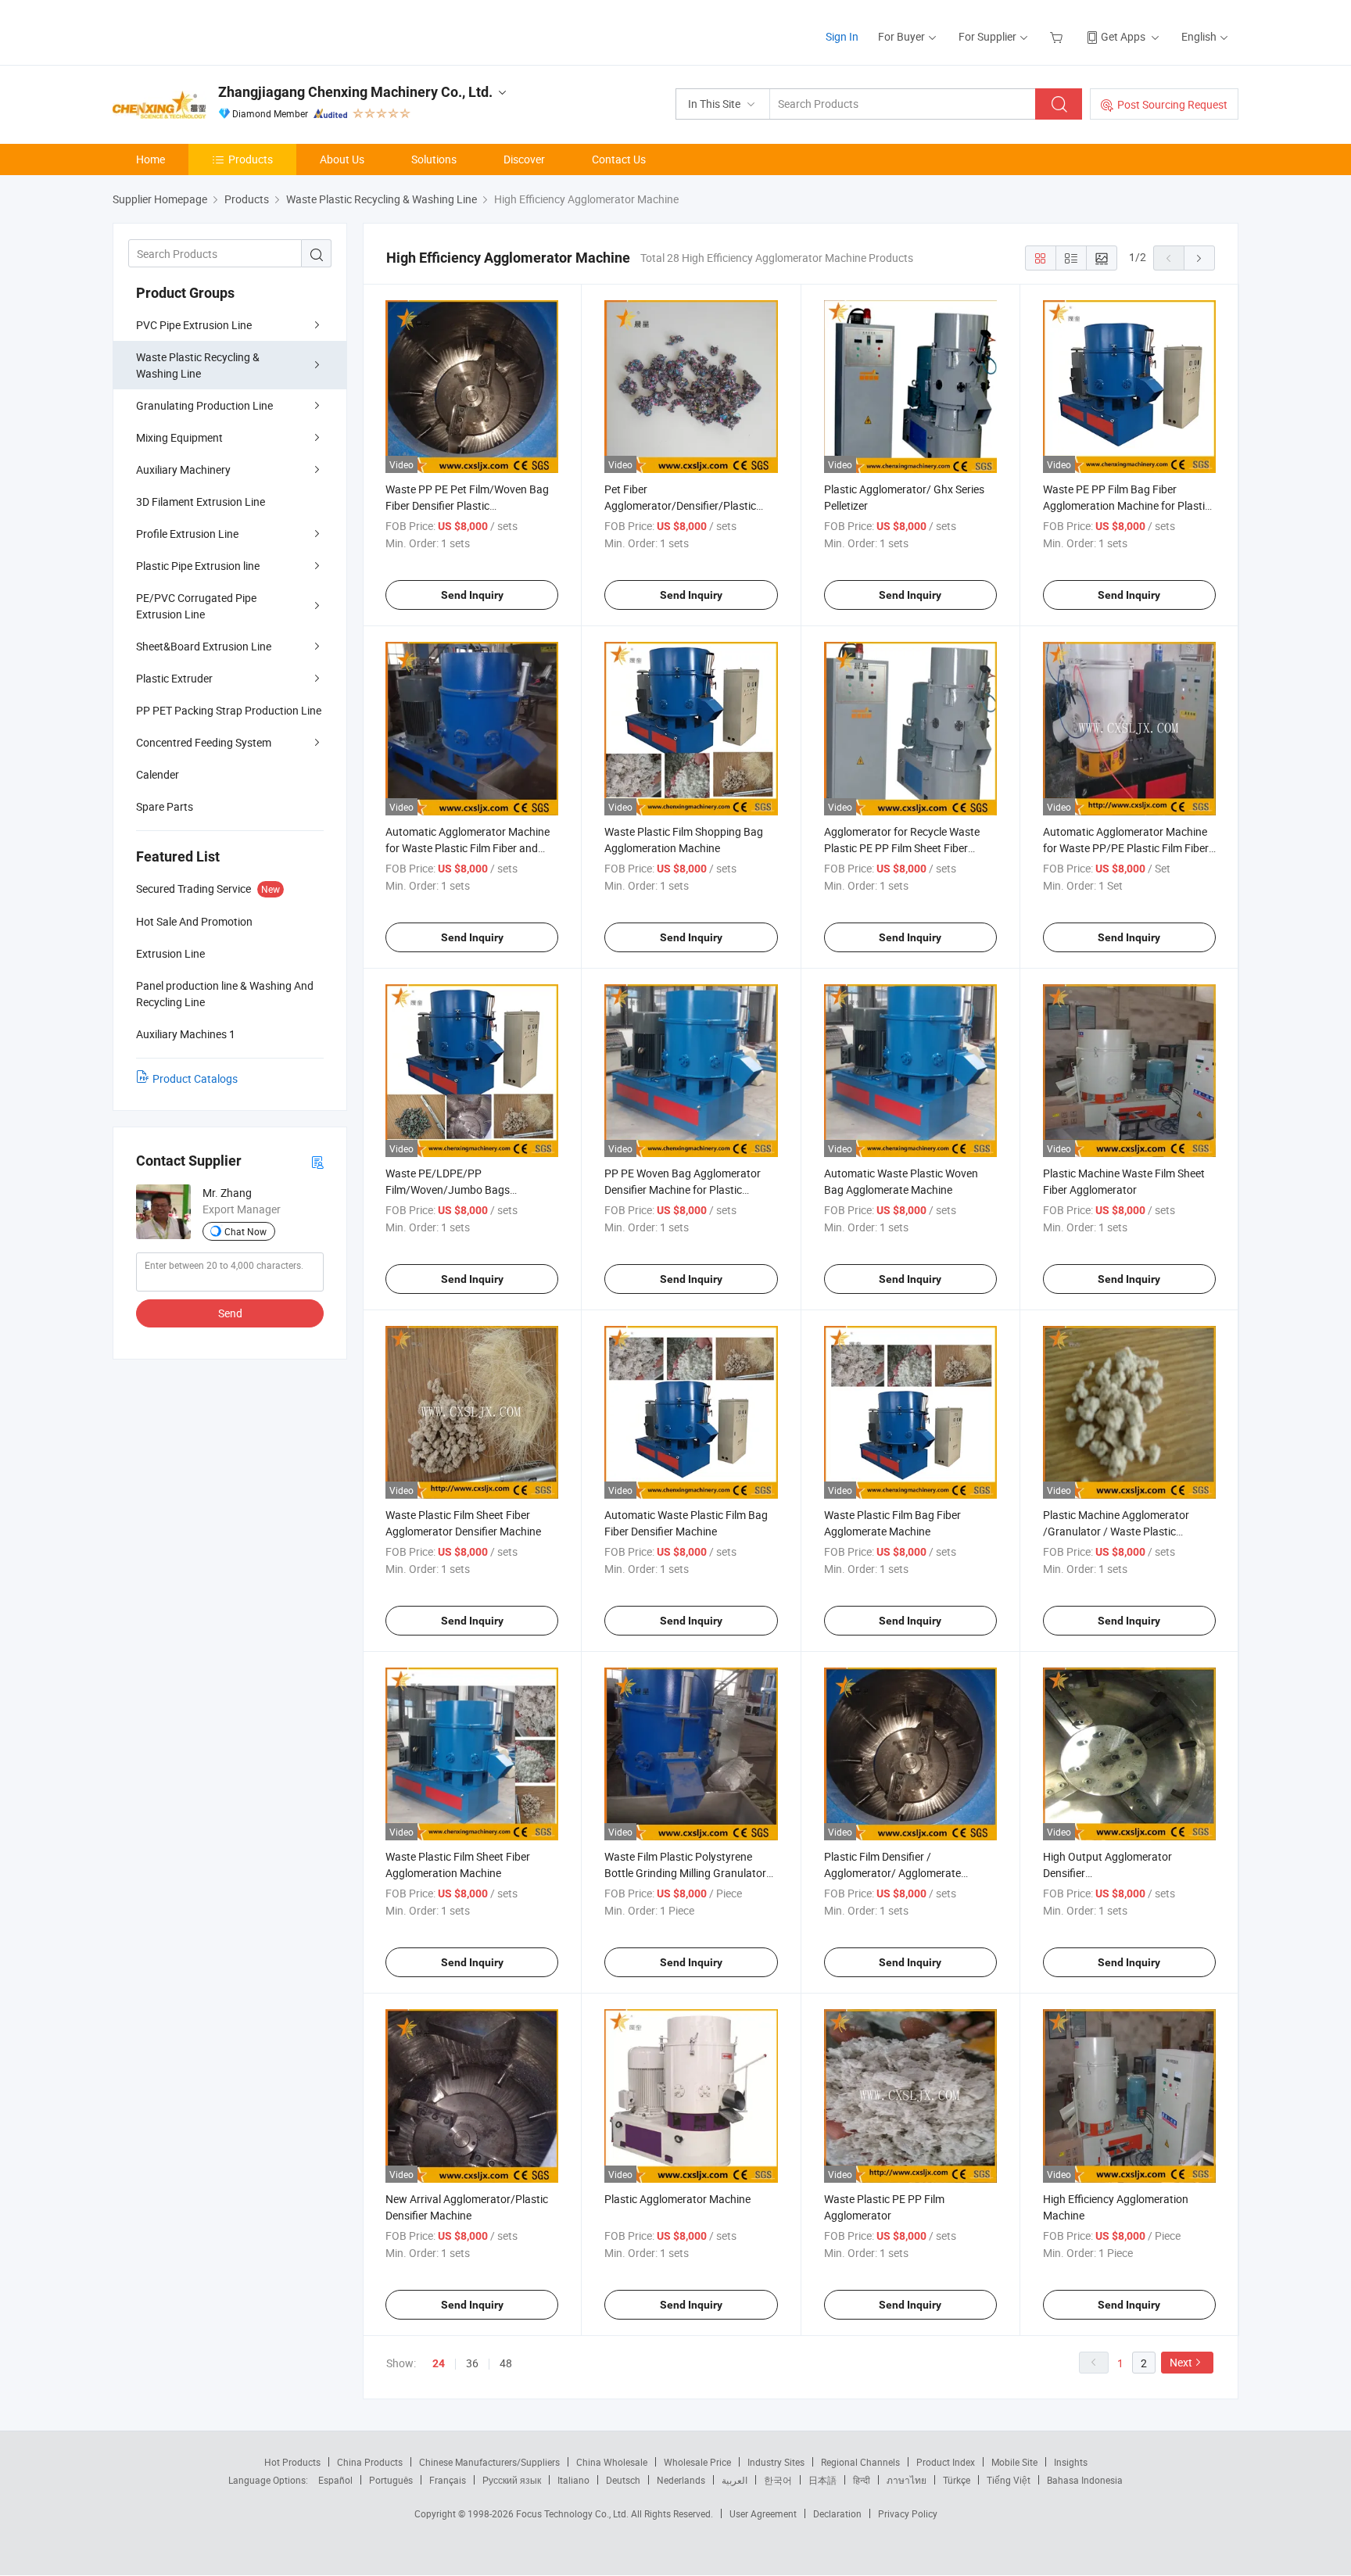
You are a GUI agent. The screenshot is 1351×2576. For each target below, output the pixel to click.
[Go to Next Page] (1199, 258)
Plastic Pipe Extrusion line (198, 566)
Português (391, 2480)
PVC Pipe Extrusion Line (194, 325)
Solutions (434, 159)
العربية (735, 2480)
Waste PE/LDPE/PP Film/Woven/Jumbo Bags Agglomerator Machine (448, 1189)
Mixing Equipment (179, 437)
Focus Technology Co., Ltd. (573, 2513)
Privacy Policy (908, 2513)
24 (439, 2363)
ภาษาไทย (907, 2480)
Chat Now (245, 1231)
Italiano (573, 2480)
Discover (524, 159)
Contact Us (619, 159)
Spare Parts (165, 806)
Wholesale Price (697, 2462)
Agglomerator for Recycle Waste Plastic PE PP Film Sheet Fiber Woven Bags (902, 848)
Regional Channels (860, 2462)
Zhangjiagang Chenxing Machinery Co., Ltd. (355, 92)
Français (448, 2480)
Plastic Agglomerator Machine (677, 2199)
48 (506, 2363)
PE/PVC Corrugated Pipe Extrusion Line (196, 606)
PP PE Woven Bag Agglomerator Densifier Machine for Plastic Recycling (683, 1189)
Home (151, 159)
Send (230, 1313)
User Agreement (763, 2513)
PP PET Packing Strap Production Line (229, 710)
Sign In (842, 36)
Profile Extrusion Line (187, 534)
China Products (370, 2462)
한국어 (778, 2480)
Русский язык (512, 2480)
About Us (342, 159)
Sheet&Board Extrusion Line (204, 646)
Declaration (837, 2513)
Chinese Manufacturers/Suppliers (489, 2462)
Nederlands (681, 2480)
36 (472, 2363)
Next (1181, 2362)
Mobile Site (1014, 2462)
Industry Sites (776, 2462)
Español (335, 2480)
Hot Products (292, 2462)
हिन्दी (862, 2480)
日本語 (822, 2480)
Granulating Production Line (204, 405)
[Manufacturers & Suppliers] (213, 31)
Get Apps (1123, 36)
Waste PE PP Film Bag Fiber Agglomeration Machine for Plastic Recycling (1127, 505)
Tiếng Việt (1009, 2480)
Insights (1071, 2462)
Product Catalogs (195, 1078)
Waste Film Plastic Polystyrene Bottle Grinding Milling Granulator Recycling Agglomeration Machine (686, 1873)
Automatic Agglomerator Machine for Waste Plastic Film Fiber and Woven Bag (468, 848)
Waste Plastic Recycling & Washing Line (198, 365)
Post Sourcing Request (1172, 104)
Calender (158, 774)
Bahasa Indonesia (1085, 2480)
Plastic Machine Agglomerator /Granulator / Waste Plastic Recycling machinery (1116, 1531)
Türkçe (957, 2480)
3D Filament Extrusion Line (201, 502)
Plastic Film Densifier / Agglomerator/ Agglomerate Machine (892, 1873)
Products (251, 159)
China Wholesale (612, 2462)
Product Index (946, 2462)
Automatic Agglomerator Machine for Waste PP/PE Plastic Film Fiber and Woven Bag (1126, 848)
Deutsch (623, 2480)
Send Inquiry (472, 595)
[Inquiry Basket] (1058, 36)
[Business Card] (317, 1161)
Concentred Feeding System (204, 742)
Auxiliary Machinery (183, 469)
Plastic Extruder (174, 678)
